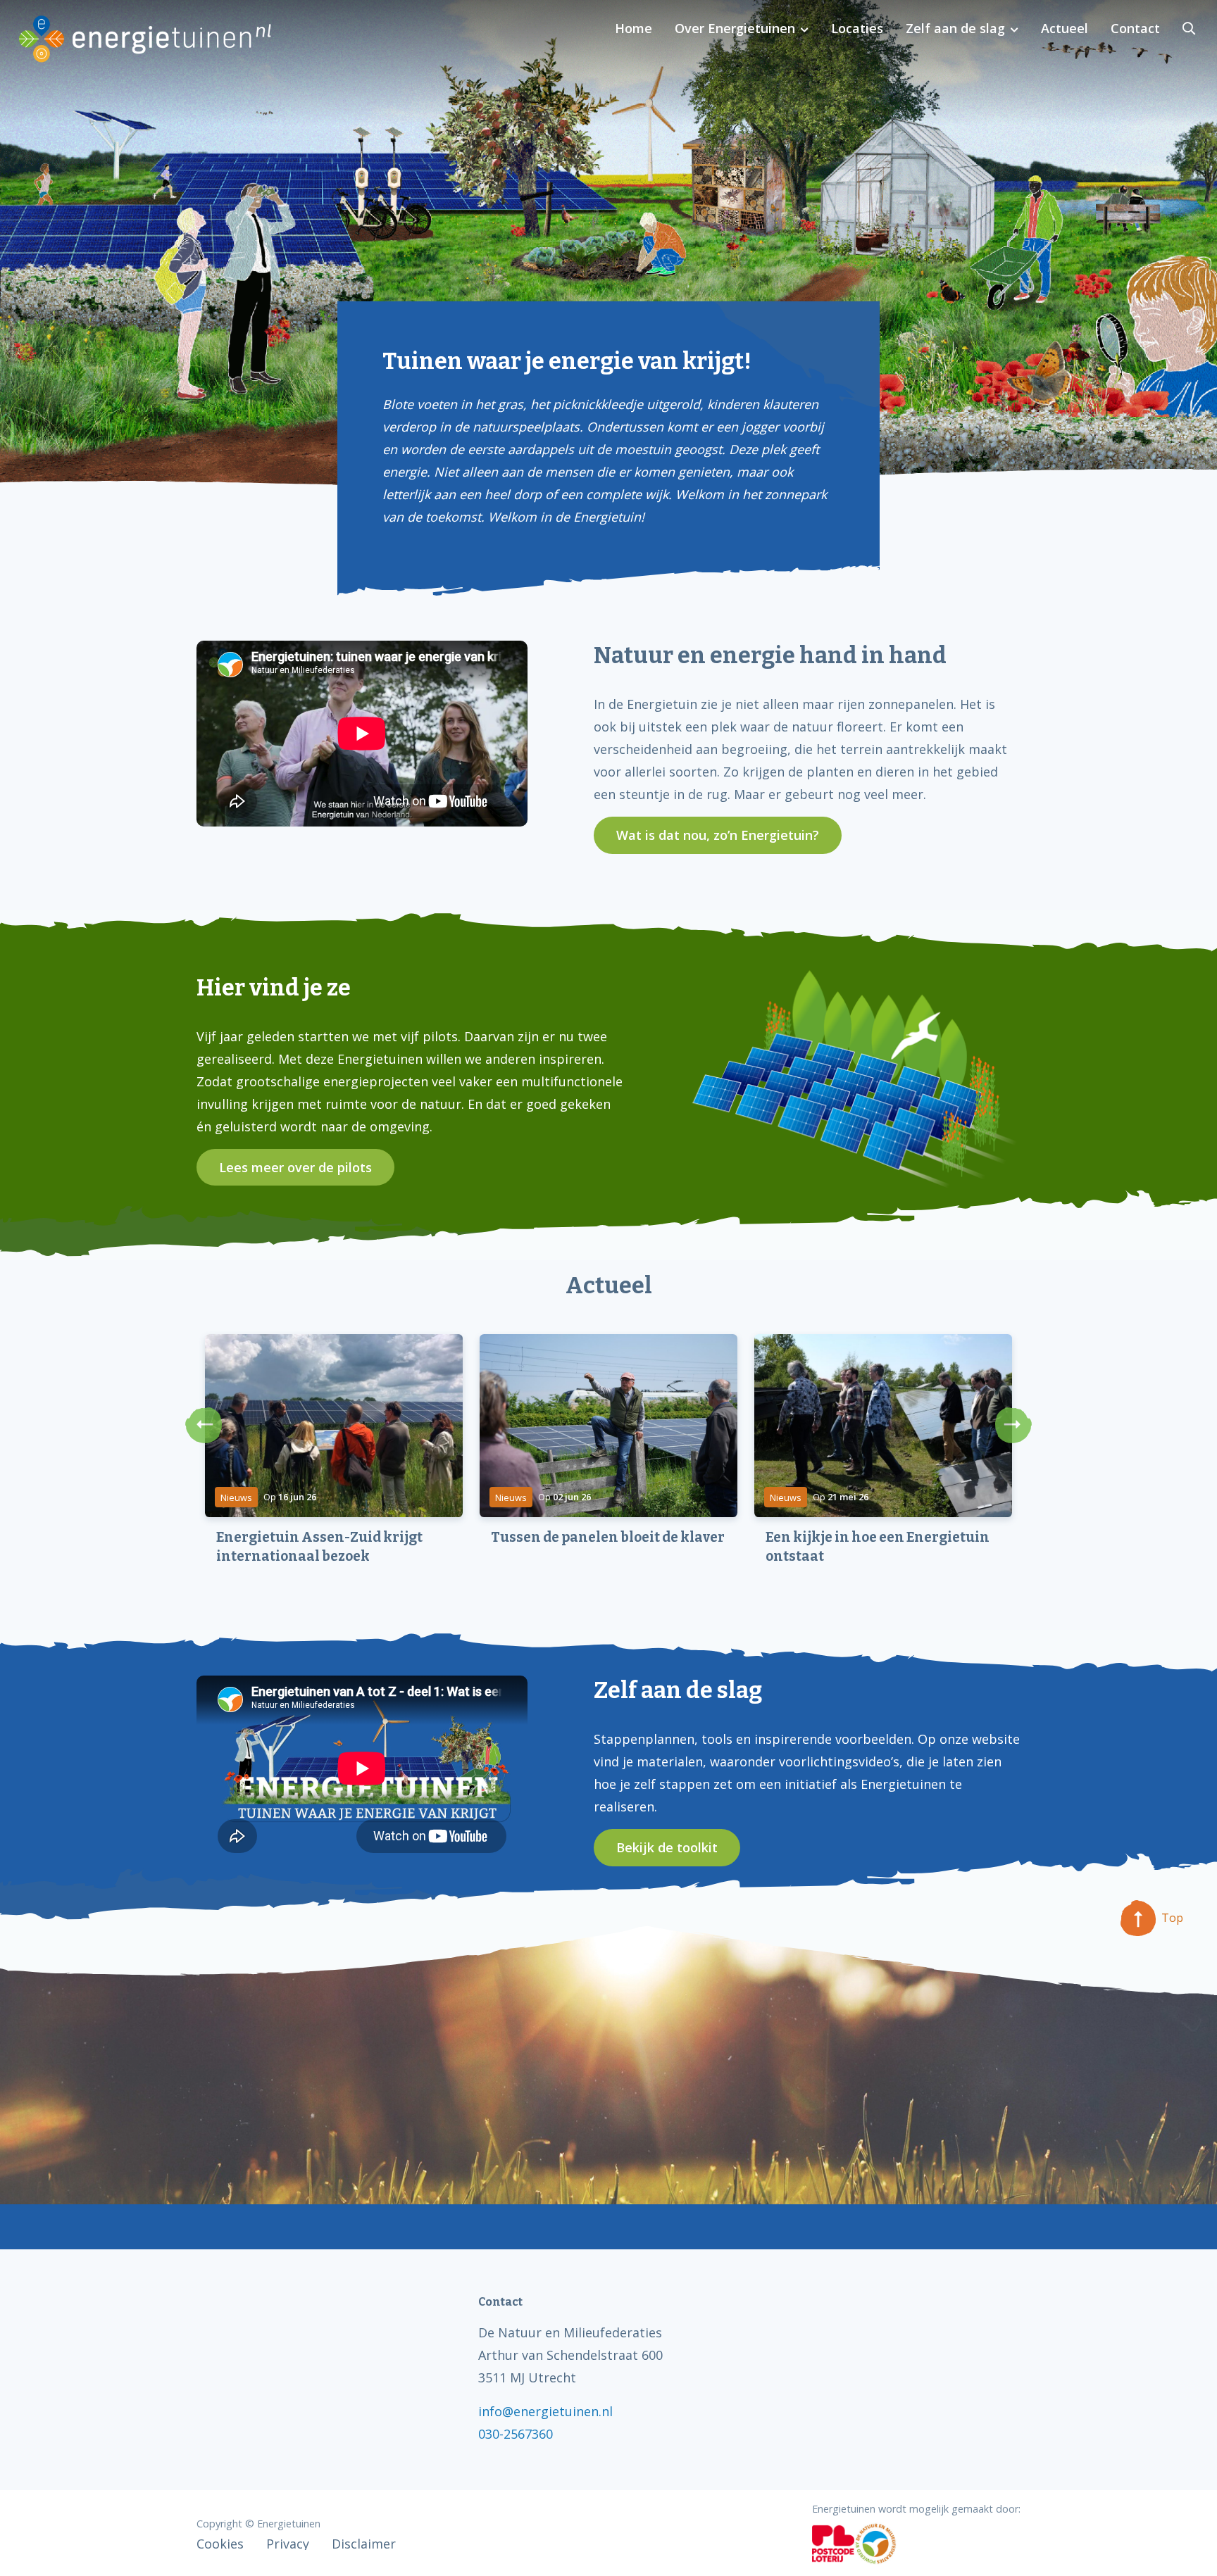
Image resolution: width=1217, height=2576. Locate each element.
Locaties (857, 28)
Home (634, 28)
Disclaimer (364, 2544)
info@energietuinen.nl (545, 2411)
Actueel (1065, 28)
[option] (334, 1471)
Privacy (288, 2544)
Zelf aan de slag (955, 28)
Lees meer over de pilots (295, 1167)
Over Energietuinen (735, 28)
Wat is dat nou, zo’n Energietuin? (718, 835)
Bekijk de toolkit (667, 1847)
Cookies (220, 2544)
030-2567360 (516, 2434)
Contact (1135, 28)
